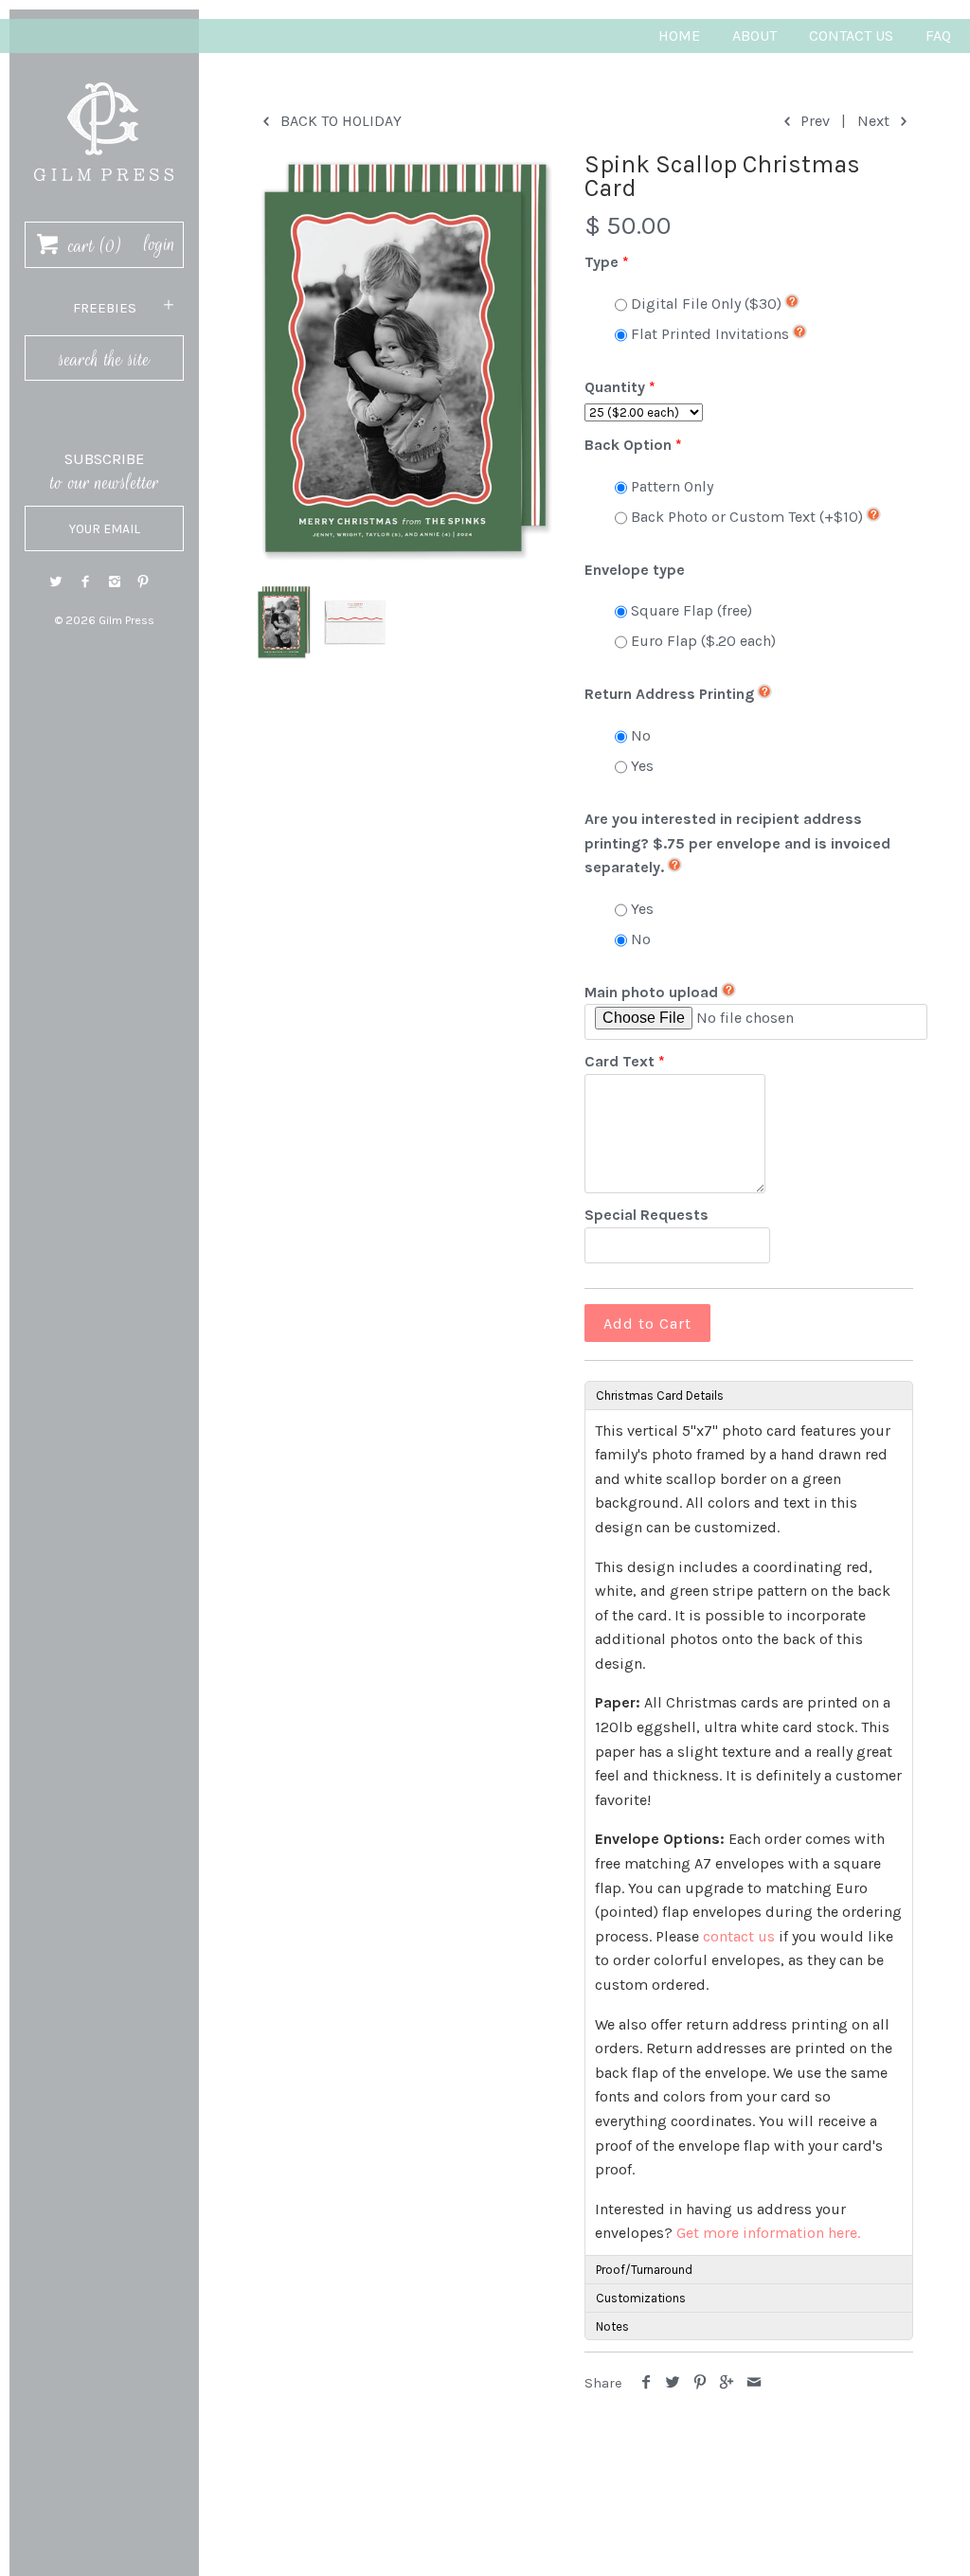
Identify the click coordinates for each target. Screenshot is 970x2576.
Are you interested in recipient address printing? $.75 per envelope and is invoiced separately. (737, 843)
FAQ (938, 36)
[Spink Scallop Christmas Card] (404, 359)
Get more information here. (768, 2233)
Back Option (628, 445)
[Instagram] (115, 582)
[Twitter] (56, 582)
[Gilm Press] (104, 73)
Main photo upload (651, 992)
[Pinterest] (143, 582)
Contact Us (851, 36)
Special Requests (647, 1215)
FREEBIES (105, 308)
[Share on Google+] (727, 2383)
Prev (813, 121)
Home (679, 36)
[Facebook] (85, 582)
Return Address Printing (669, 694)
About (754, 36)
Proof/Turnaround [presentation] (644, 2270)
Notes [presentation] (612, 2326)
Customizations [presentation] (641, 2298)
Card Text (620, 1061)
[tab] (749, 1395)
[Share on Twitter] (673, 2383)
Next (875, 121)
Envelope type (635, 570)
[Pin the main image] (701, 2383)
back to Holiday (339, 121)
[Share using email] (754, 2383)
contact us (739, 1936)
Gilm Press (126, 620)
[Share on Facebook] (646, 2383)
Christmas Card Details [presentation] (660, 1395)
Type (602, 262)
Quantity (615, 387)
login (160, 244)
